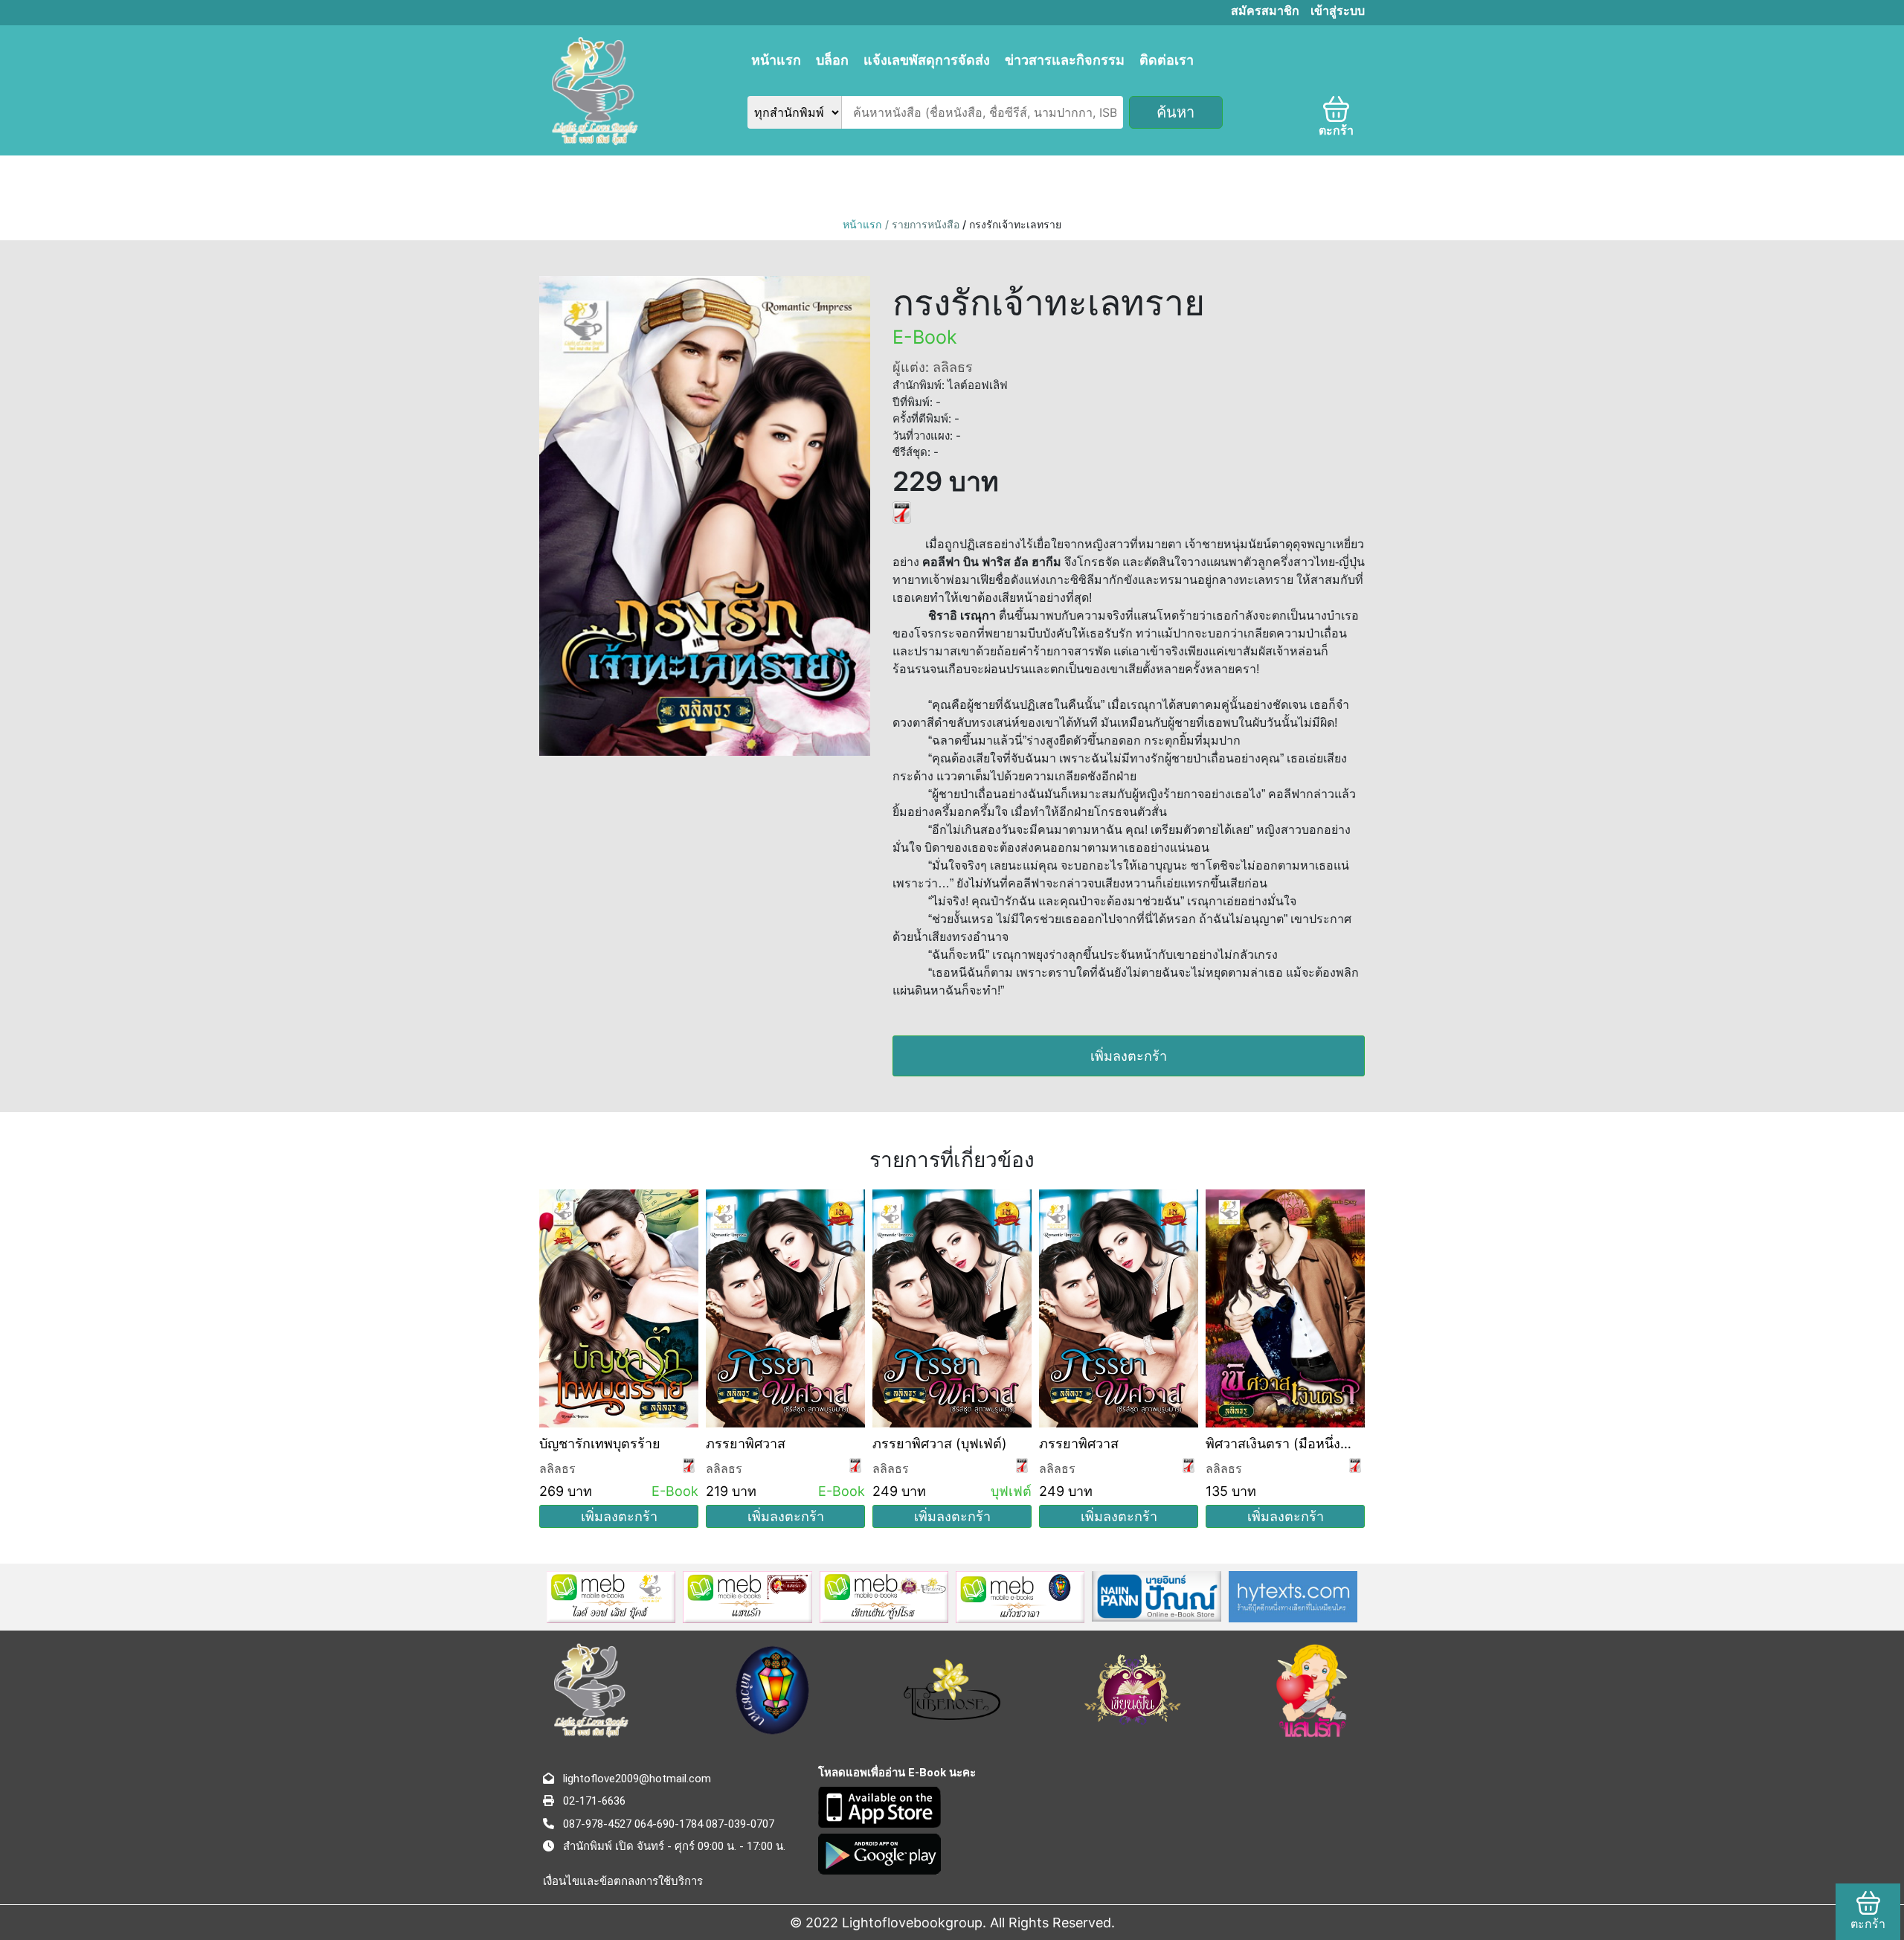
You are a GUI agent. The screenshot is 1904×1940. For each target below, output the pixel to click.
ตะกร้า (1336, 131)
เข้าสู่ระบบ (1338, 11)
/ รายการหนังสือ (924, 224)
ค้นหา (1175, 112)
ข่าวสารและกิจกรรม (1065, 60)
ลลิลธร (557, 1468)
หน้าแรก (776, 60)
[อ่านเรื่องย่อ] (902, 511)
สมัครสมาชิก (1265, 11)
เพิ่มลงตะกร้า (1129, 1056)
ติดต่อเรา (1167, 60)
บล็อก (832, 60)
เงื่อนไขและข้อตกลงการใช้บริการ (623, 1881)
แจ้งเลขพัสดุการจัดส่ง (927, 60)
